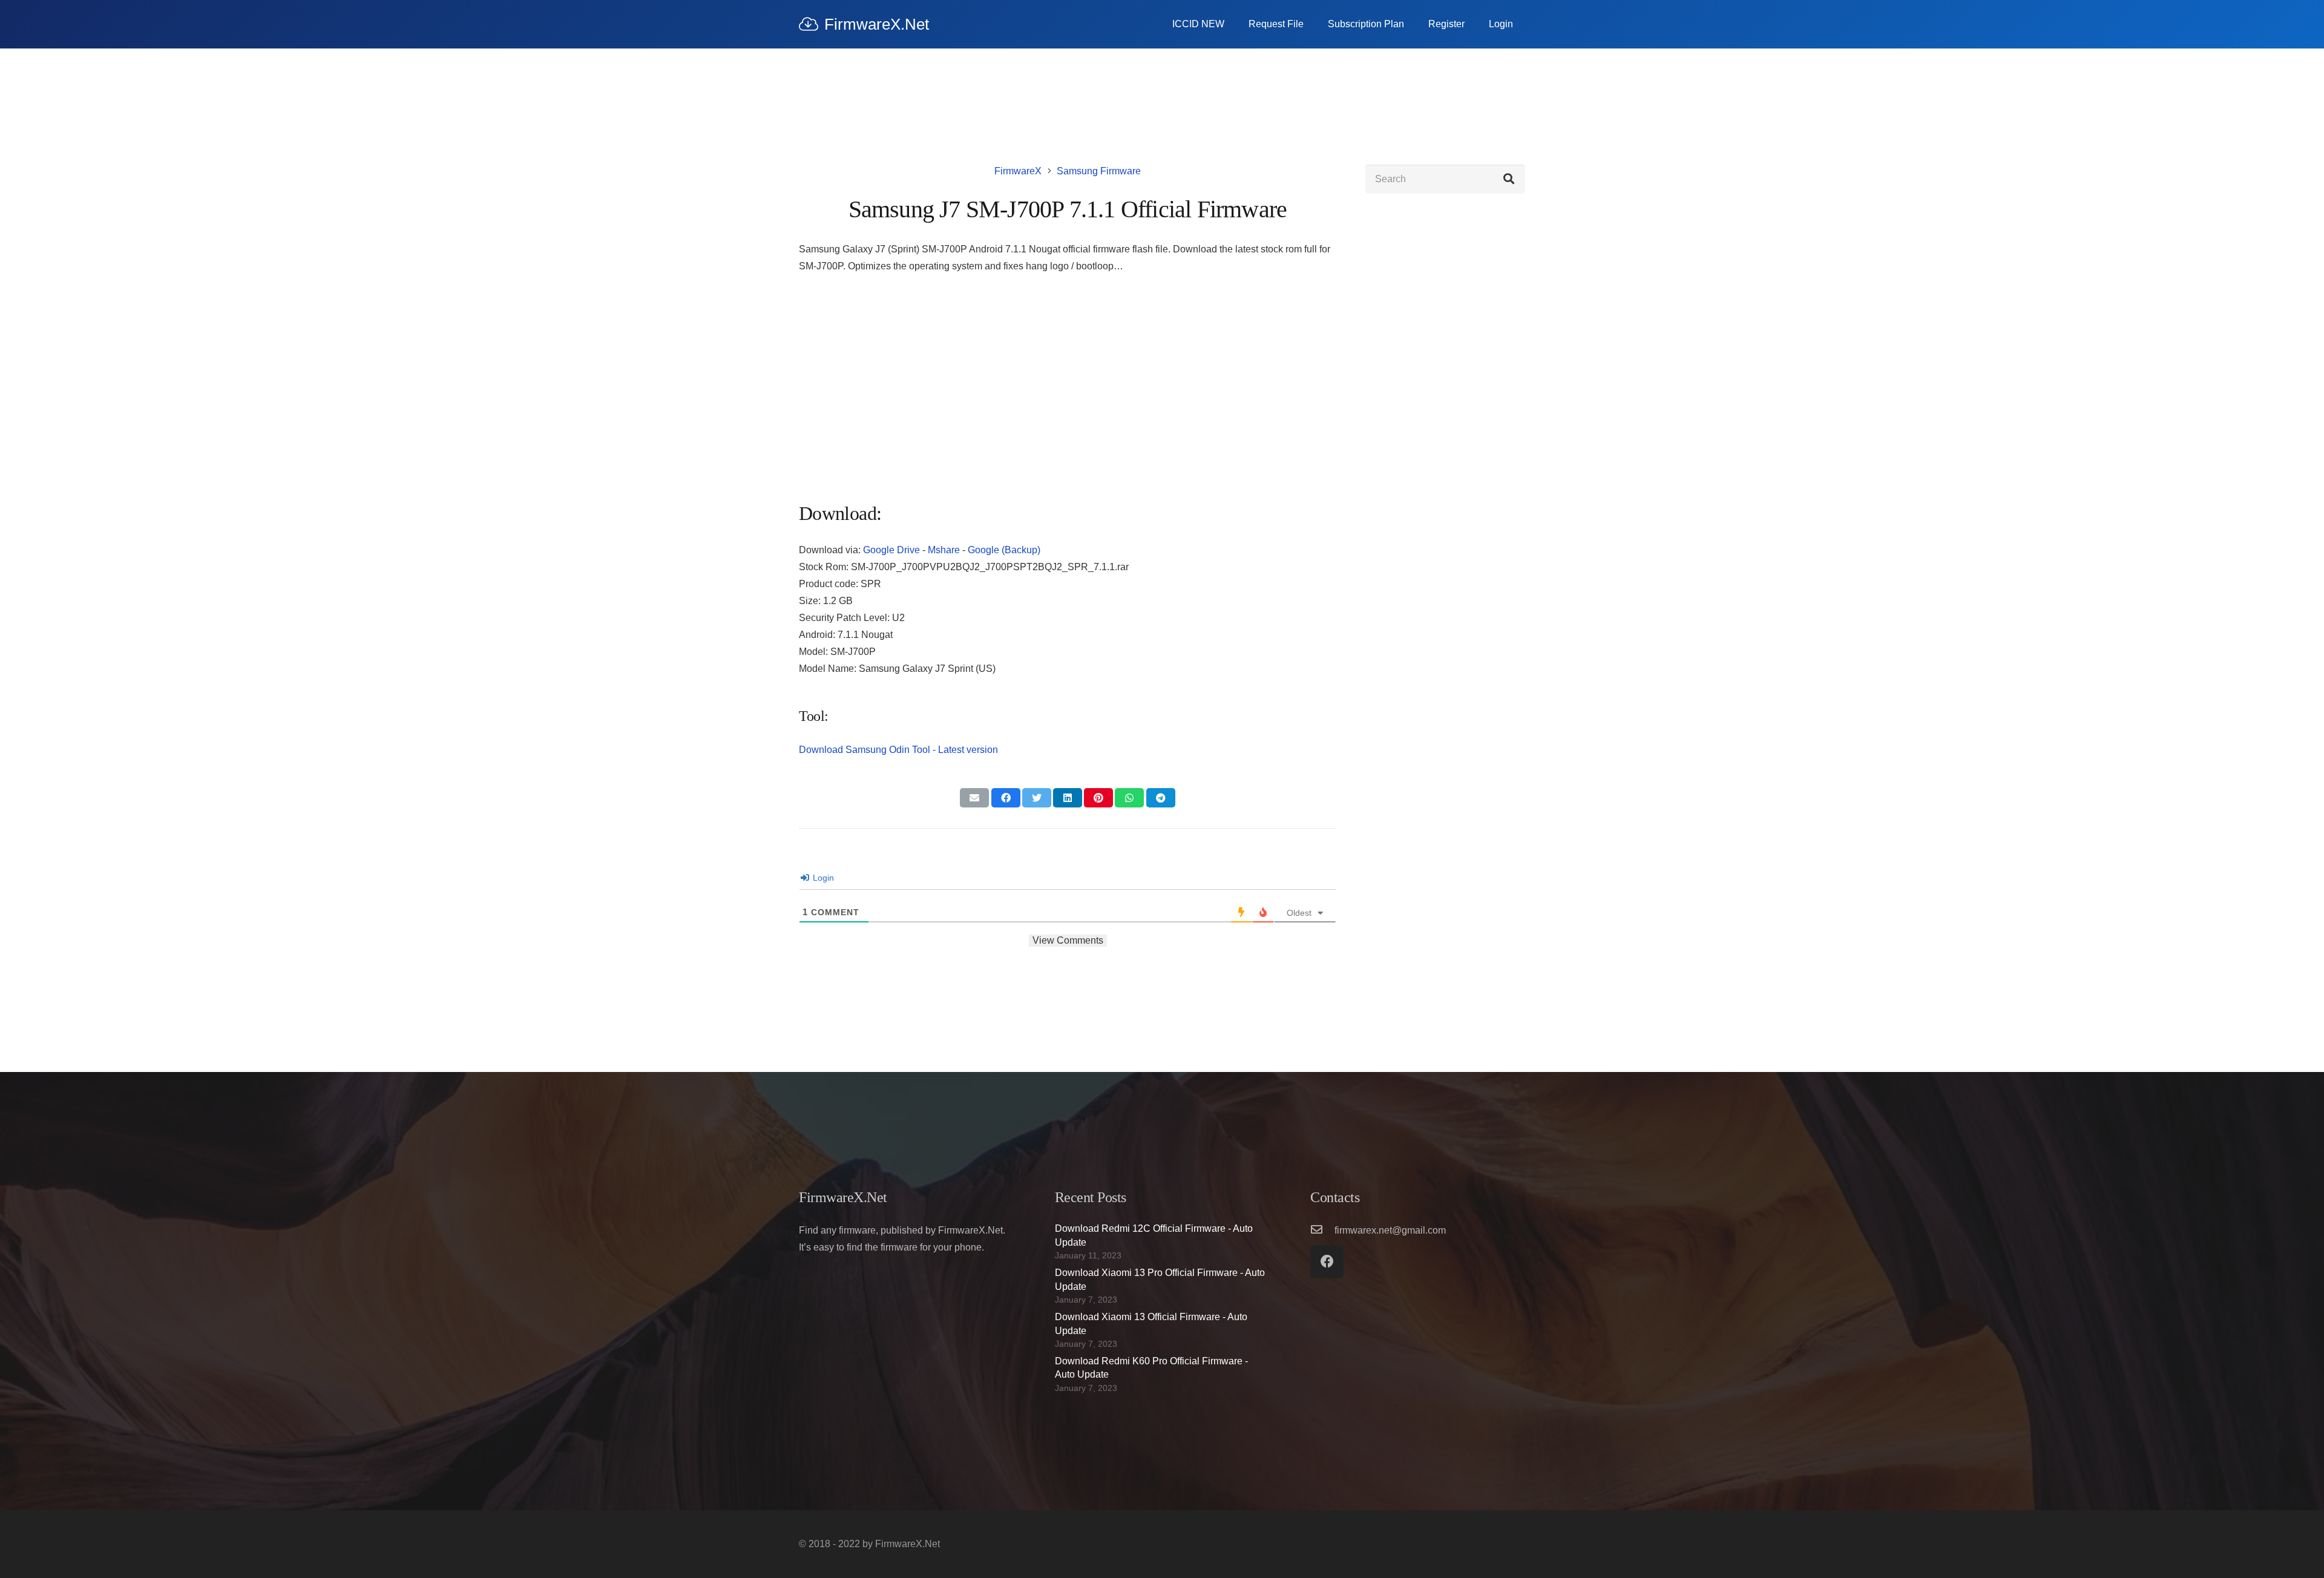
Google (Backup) (1004, 550)
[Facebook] (1327, 1262)
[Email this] (974, 798)
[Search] (1509, 179)
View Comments (1068, 940)
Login (822, 878)
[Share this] (1006, 798)
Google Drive (891, 550)
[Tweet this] (1037, 798)
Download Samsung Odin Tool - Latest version (898, 750)
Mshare (944, 550)
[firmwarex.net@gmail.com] (1322, 1231)
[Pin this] (1098, 798)
